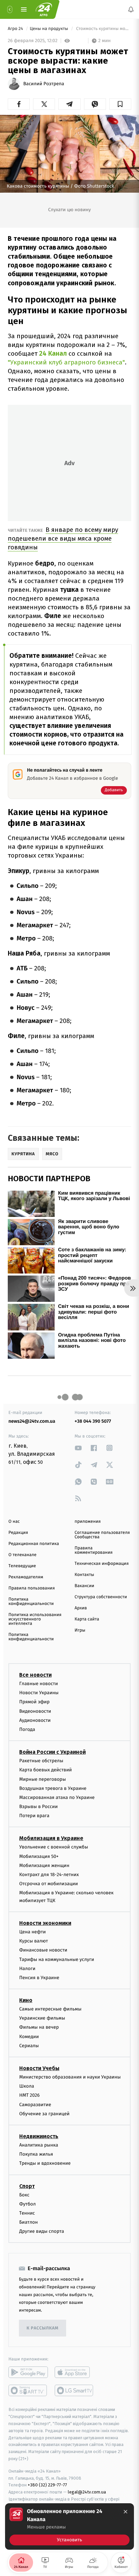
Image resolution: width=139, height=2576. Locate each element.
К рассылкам (43, 2328)
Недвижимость (39, 2136)
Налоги (27, 1968)
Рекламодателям (26, 1577)
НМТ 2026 (30, 2095)
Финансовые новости (43, 1950)
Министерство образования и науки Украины (70, 2077)
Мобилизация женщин (44, 1865)
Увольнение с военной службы (54, 1847)
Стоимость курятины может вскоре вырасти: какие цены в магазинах (103, 29)
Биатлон (29, 2222)
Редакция (18, 1533)
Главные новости (39, 1684)
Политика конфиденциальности (31, 1602)
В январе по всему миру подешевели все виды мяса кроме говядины (63, 538)
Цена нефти (33, 1932)
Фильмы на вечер (39, 2027)
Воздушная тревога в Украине (53, 1788)
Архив (81, 1608)
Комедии (29, 2036)
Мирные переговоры (43, 1779)
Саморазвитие (35, 2104)
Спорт (27, 2186)
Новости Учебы (39, 2068)
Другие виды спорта (42, 2231)
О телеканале (22, 1555)
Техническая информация (102, 1564)
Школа (27, 2086)
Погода (27, 1729)
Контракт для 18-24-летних (49, 1875)
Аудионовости (35, 1720)
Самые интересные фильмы (50, 2009)
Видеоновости (35, 1711)
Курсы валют (34, 1941)
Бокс (24, 2195)
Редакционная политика (34, 1544)
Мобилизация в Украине (51, 1838)
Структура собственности (101, 1597)
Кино (26, 2000)
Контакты (84, 1575)
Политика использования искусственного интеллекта (35, 1619)
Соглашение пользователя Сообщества (102, 1535)
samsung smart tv (74, 2390)
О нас (14, 1522)
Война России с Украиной (52, 1752)
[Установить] (69, 2526)
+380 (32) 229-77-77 (47, 2485)
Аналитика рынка (39, 2145)
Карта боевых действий (46, 1770)
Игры (80, 1630)
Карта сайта (87, 1619)
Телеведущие (22, 1566)
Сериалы (29, 2045)
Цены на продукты (49, 29)
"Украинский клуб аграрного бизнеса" (66, 362)
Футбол (27, 2204)
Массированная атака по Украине (57, 1797)
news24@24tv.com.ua (32, 1421)
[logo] (44, 9)
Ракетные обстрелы (41, 1761)
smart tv (28, 2390)
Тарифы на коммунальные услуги (57, 1959)
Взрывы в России (38, 1807)
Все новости (35, 1675)
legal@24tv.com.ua (87, 2492)
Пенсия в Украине (39, 1977)
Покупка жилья (36, 2154)
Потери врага (34, 1816)
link (78, 1448)
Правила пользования (32, 1588)
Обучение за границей (44, 2113)
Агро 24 (16, 29)
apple (74, 2372)
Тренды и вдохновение (45, 2163)
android (28, 2372)
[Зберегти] (120, 104)
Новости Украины (39, 1693)
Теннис (27, 2213)
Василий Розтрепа (44, 84)
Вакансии (84, 1586)
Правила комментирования (94, 1550)
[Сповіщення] (131, 9)
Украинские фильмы (42, 2018)
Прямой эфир (34, 1702)
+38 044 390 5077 (93, 1421)
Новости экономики (45, 1923)
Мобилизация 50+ (39, 1856)
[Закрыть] (126, 2512)
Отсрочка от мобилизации (49, 1884)
